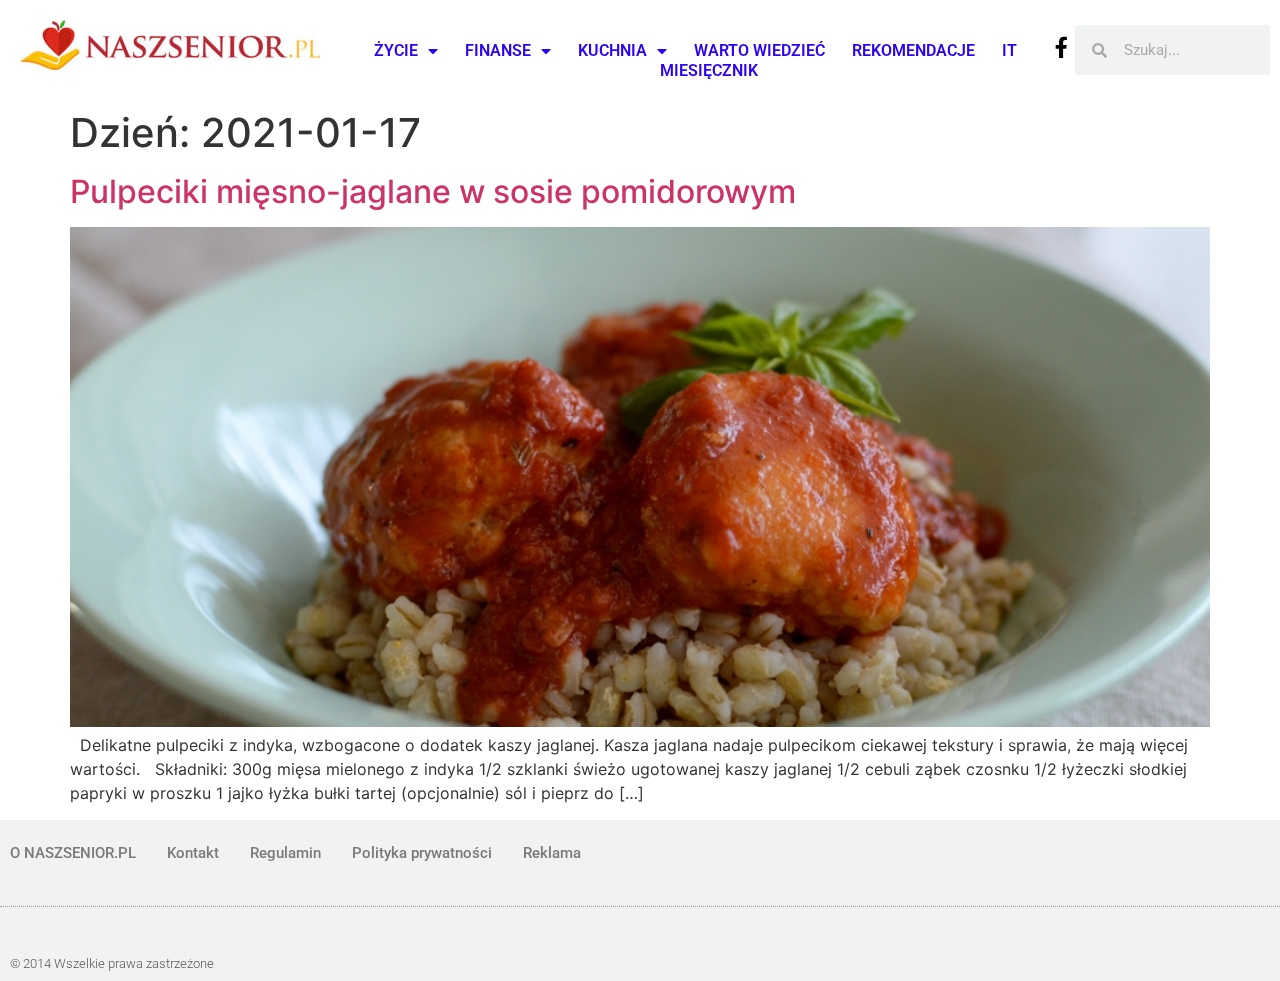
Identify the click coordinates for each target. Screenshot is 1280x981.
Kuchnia (612, 50)
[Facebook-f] (1061, 47)
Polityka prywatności (422, 853)
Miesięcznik (709, 70)
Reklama (552, 853)
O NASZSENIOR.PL (73, 853)
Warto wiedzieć (759, 50)
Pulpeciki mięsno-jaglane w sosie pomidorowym (433, 191)
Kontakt (193, 853)
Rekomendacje (913, 50)
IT (1009, 50)
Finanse (498, 50)
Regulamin (285, 853)
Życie (396, 50)
